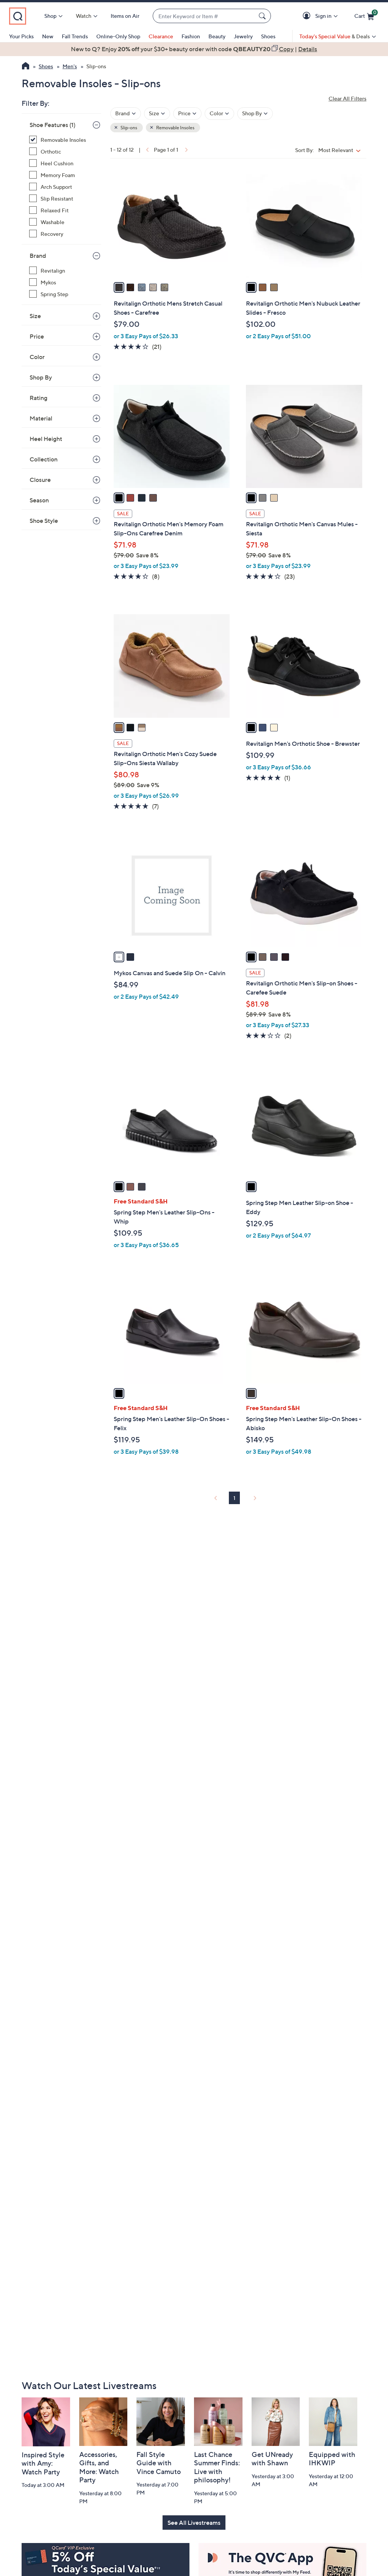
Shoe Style (44, 521)
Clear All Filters (347, 98)
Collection (44, 459)
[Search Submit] (263, 16)
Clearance (161, 36)
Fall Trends (75, 36)
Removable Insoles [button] (175, 128)
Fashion (191, 36)
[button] (308, 16)
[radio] (119, 287)
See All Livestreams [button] (194, 2523)
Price (37, 336)
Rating (38, 398)
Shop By (41, 377)
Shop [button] (50, 16)
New (48, 36)
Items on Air (125, 16)
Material (41, 418)
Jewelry (243, 36)
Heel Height (46, 439)
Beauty (217, 36)
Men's (70, 66)
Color (37, 357)
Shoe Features (52, 125)
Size (35, 316)
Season (39, 500)
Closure (40, 480)
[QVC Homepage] (26, 67)
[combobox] (204, 16)
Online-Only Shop (118, 36)
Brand (38, 256)
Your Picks (21, 36)
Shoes (268, 36)
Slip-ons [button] (128, 128)
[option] (194, 49)
